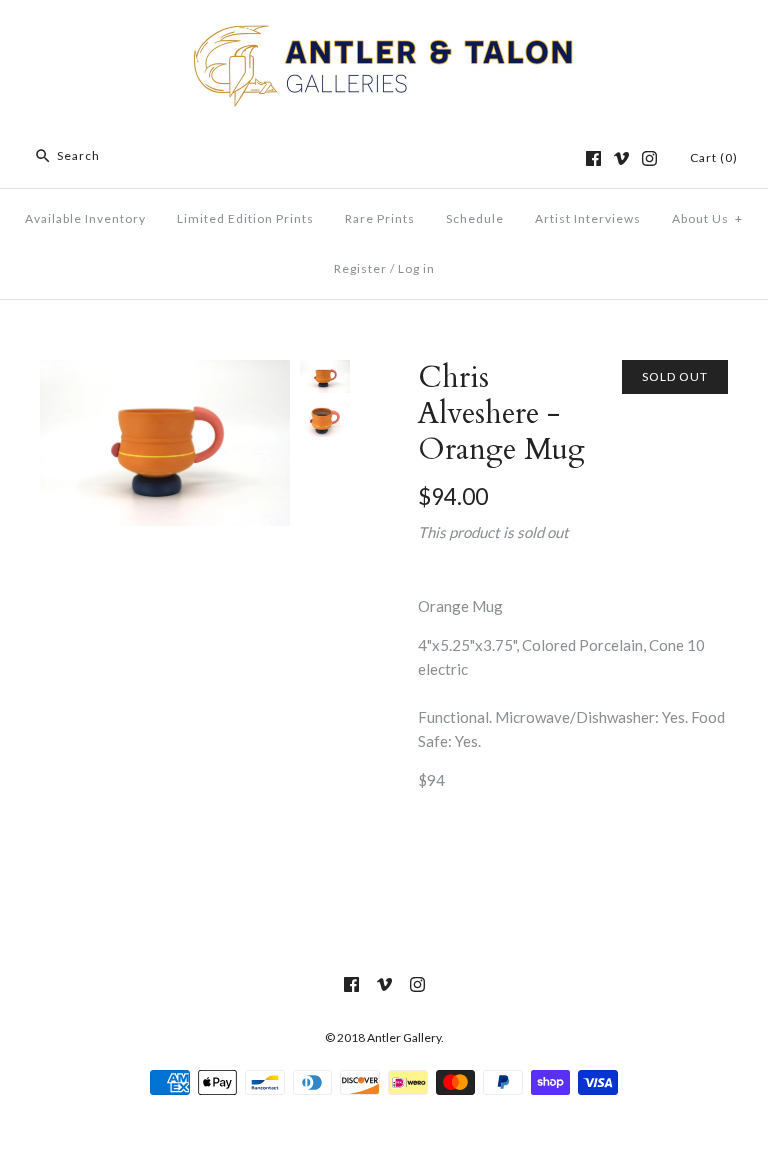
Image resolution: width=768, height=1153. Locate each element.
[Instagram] (649, 158)
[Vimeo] (621, 158)
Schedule (475, 218)
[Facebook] (593, 158)
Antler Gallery (404, 1037)
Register (360, 268)
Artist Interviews (588, 218)
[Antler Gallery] (384, 32)
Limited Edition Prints (245, 218)
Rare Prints (380, 218)
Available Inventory (85, 218)
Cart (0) (714, 157)
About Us (707, 218)
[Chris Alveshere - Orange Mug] (165, 372)
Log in (416, 268)
